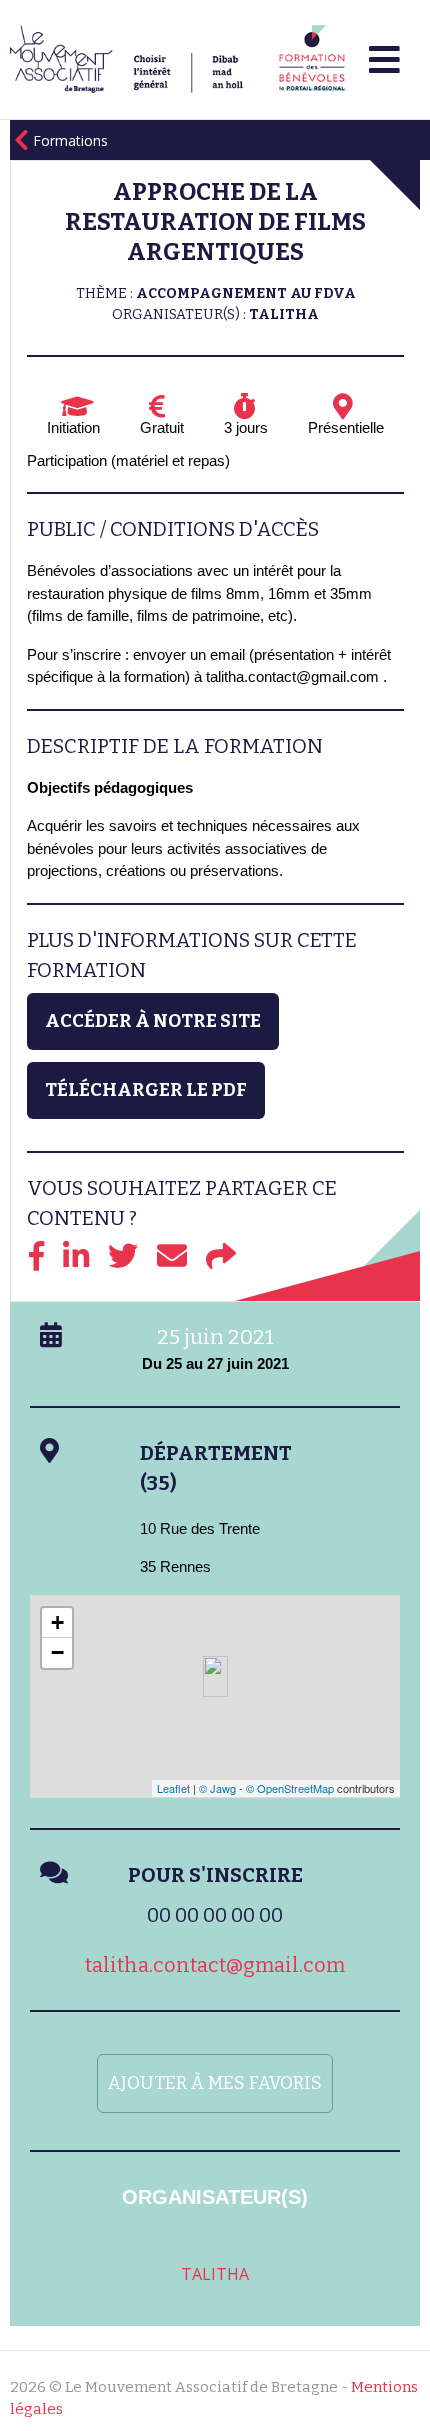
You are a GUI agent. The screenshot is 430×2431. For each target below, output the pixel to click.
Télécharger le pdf (146, 1090)
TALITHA (215, 2274)
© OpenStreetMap (290, 1788)
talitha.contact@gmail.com (215, 1965)
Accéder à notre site (153, 1021)
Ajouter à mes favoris (215, 2083)
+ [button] (57, 1622)
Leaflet (173, 1788)
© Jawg (217, 1788)
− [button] (57, 1652)
